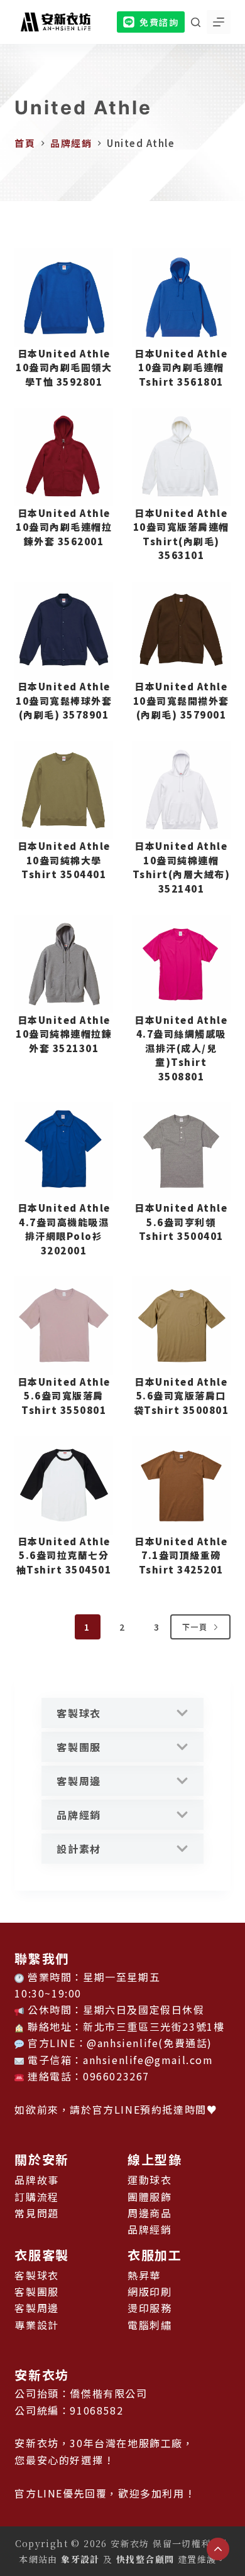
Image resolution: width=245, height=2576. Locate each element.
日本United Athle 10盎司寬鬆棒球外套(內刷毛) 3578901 (64, 700)
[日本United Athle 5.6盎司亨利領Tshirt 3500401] (181, 1152)
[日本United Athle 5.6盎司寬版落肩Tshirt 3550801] (64, 1326)
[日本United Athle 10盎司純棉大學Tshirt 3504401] (64, 791)
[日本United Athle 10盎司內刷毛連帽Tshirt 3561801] (181, 297)
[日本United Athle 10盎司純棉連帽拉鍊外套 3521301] (64, 964)
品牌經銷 (79, 1815)
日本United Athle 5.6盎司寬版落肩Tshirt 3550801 (64, 1396)
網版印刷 (150, 2291)
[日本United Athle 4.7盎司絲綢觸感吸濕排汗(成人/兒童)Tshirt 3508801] (181, 964)
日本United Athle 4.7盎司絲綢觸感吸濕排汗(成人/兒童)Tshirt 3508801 (181, 1048)
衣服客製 (41, 2255)
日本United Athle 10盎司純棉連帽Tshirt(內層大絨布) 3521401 (182, 867)
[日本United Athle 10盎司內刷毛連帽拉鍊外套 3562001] (64, 457)
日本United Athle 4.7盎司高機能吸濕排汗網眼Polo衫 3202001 (64, 1229)
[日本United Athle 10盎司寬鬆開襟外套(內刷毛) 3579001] (181, 631)
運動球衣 (150, 2180)
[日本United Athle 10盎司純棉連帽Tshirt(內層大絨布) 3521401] (181, 791)
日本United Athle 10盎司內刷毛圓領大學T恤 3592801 (64, 367)
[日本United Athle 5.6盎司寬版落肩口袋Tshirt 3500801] (181, 1326)
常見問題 (36, 2213)
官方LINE (117, 2109)
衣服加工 (155, 2255)
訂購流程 (36, 2197)
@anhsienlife (122, 2043)
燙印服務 (150, 2308)
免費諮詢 (159, 22)
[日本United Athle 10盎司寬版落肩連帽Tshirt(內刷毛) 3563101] (181, 457)
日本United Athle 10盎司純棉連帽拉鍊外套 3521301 (64, 1034)
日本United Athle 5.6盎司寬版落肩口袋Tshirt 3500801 (182, 1396)
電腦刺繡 (150, 2325)
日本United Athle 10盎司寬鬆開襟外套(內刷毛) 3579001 (181, 700)
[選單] (219, 22)
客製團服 (79, 1747)
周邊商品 (150, 2213)
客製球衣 (79, 1713)
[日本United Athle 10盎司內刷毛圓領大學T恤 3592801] (64, 297)
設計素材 (79, 1849)
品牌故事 (36, 2180)
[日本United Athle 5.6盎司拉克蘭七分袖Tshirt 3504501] (64, 1485)
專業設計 (36, 2325)
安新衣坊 (41, 2375)
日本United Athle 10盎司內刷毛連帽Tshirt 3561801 (181, 367)
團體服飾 (150, 2197)
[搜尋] (196, 22)
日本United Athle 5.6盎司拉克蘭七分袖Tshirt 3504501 (64, 1555)
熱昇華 (144, 2275)
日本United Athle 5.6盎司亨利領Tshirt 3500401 (181, 1222)
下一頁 (195, 1627)
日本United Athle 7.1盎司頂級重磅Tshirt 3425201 (181, 1555)
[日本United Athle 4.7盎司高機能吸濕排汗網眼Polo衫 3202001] (64, 1152)
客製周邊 (79, 1781)
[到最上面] (218, 2549)
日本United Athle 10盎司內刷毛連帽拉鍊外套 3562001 (64, 527)
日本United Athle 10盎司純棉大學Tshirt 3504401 (64, 860)
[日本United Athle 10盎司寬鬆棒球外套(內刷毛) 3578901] (64, 631)
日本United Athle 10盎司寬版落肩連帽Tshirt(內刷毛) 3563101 (181, 534)
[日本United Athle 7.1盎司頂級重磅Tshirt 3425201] (181, 1485)
